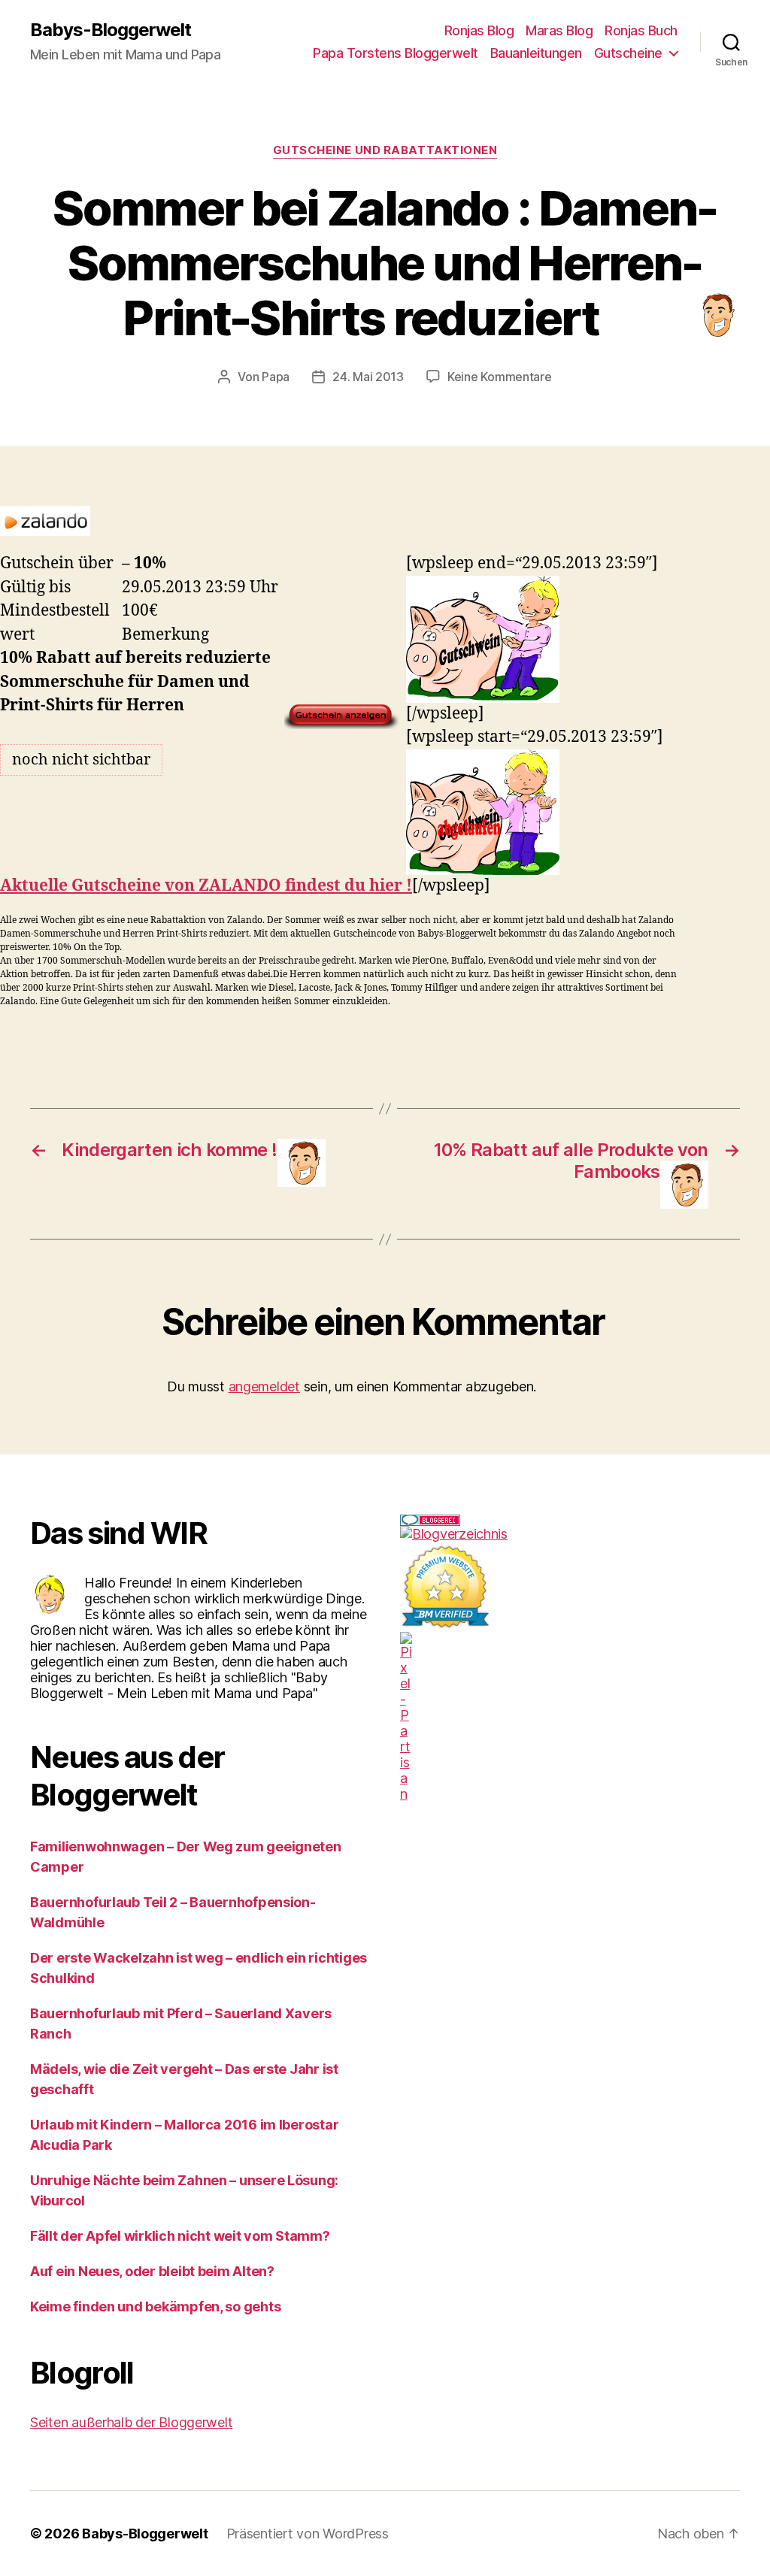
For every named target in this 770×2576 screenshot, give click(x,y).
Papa (276, 377)
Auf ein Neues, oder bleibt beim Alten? (152, 2271)
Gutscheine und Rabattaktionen (385, 150)
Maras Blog (559, 30)
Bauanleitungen (536, 53)
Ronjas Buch (641, 30)
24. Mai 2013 (368, 377)
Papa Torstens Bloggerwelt (396, 53)
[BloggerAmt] (570, 1534)
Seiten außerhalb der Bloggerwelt (131, 2422)
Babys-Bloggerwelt (111, 30)
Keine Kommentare (500, 377)
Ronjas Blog (479, 30)
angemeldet (264, 1386)
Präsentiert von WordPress (308, 2534)
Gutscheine (628, 53)
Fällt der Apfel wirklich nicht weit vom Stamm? (180, 2236)
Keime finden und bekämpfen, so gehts (155, 2307)
